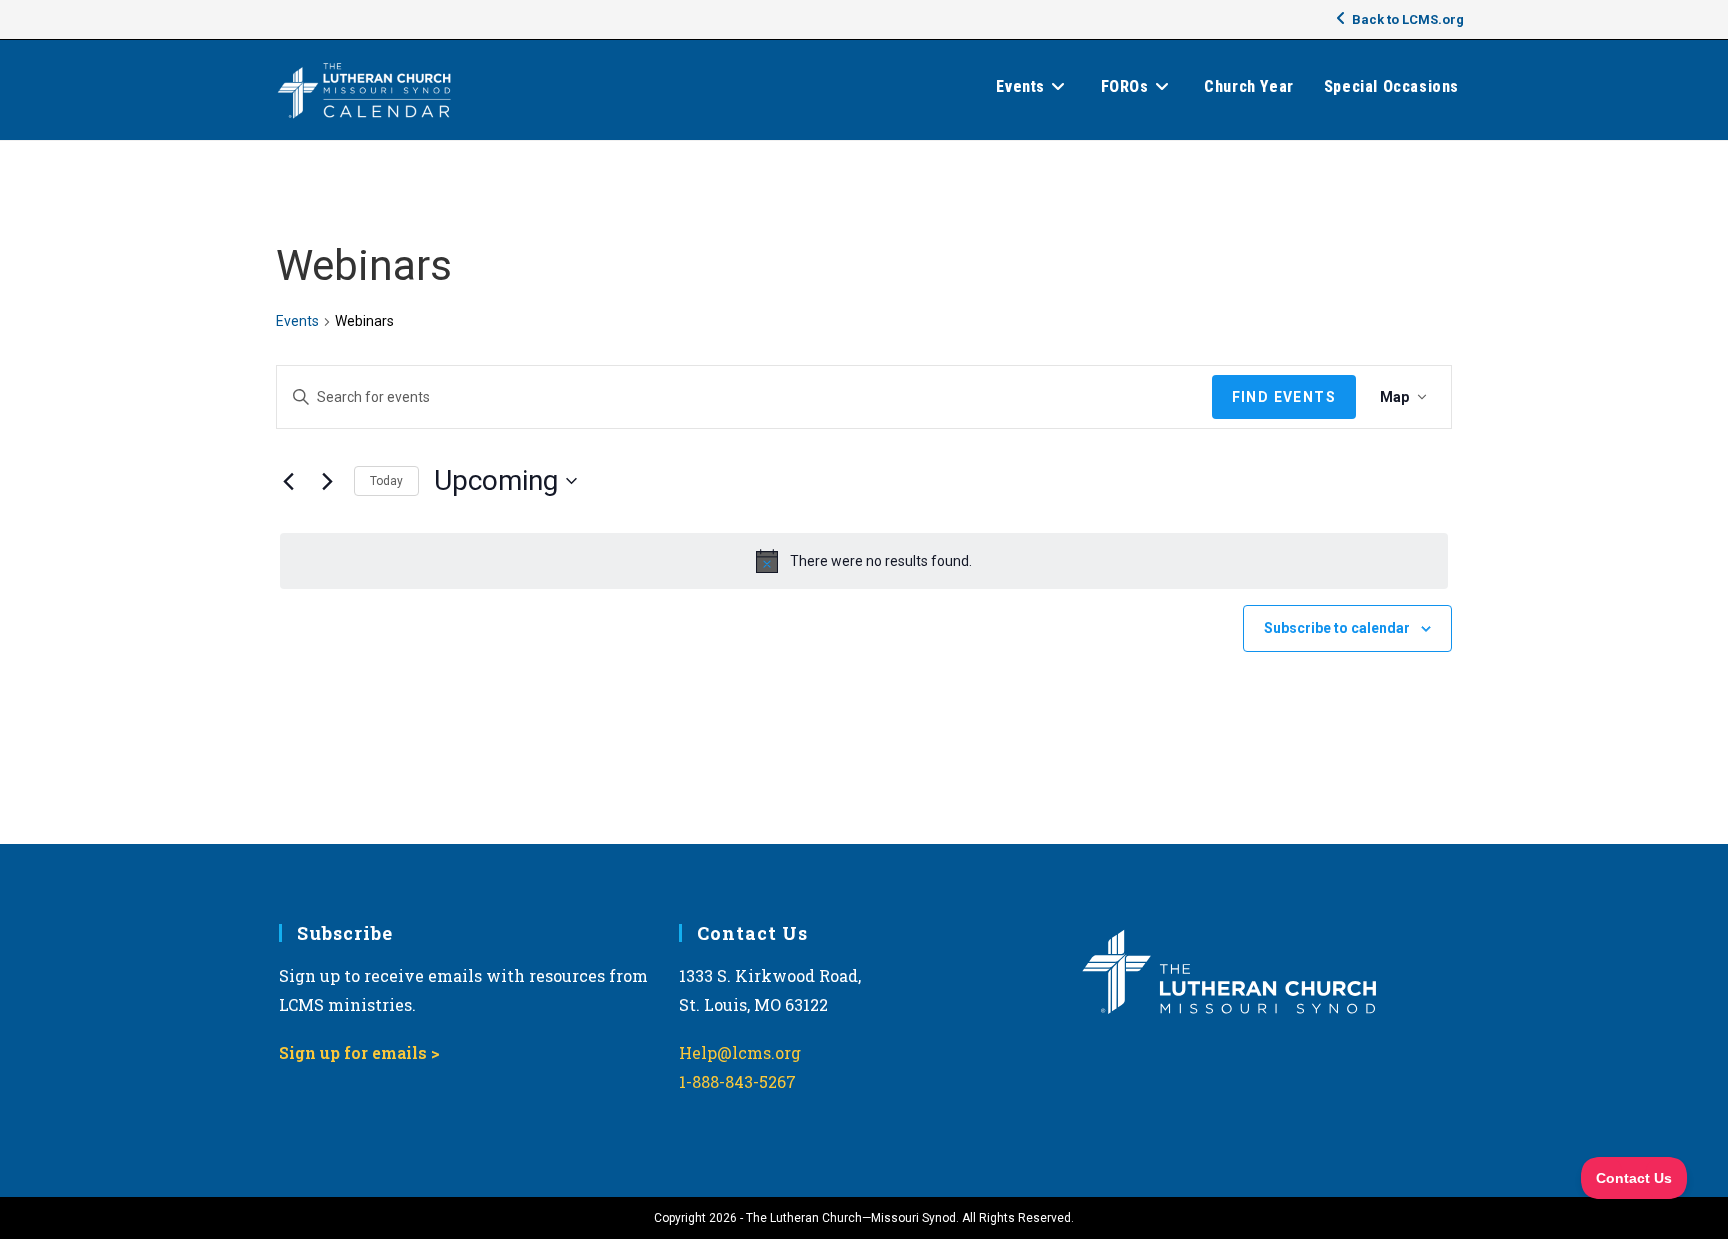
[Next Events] (327, 481)
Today (386, 481)
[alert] (864, 561)
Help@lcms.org (740, 1052)
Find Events (1284, 397)
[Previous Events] (288, 481)
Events (297, 321)
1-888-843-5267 (737, 1081)
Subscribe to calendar (1337, 628)
